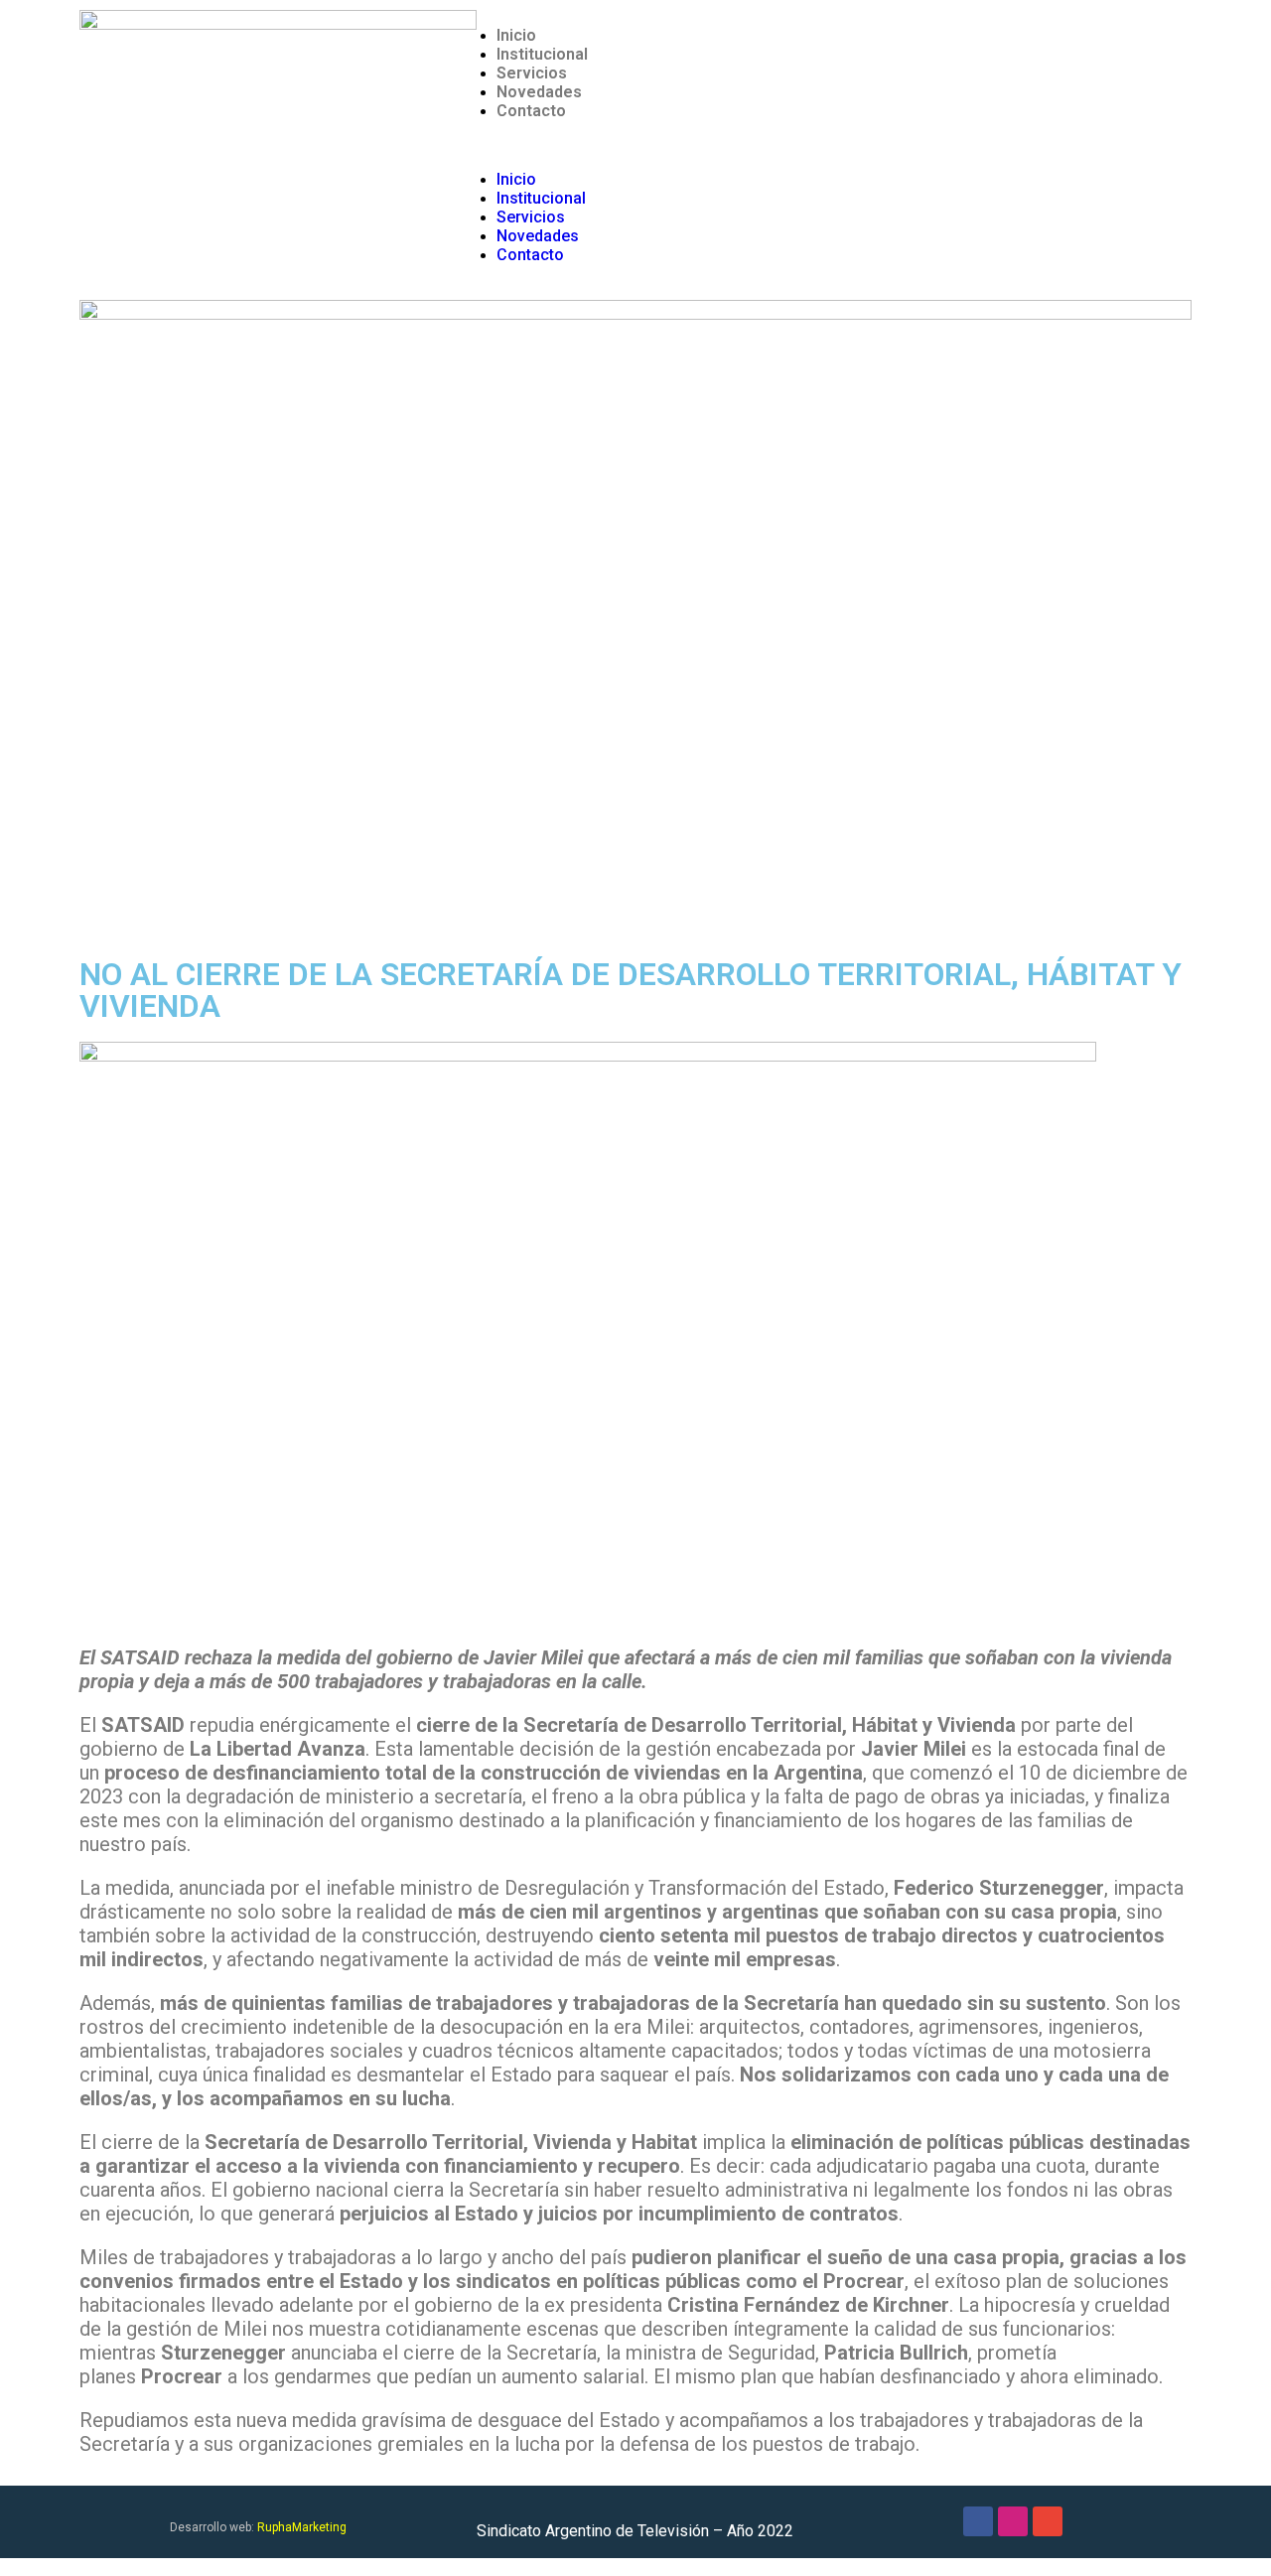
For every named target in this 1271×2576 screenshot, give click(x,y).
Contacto (531, 111)
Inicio (516, 35)
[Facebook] (978, 2521)
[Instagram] (1013, 2521)
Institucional (542, 54)
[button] (824, 145)
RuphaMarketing (302, 2527)
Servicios (532, 73)
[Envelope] (1048, 2521)
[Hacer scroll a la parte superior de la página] (6, 2567)
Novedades (539, 92)
